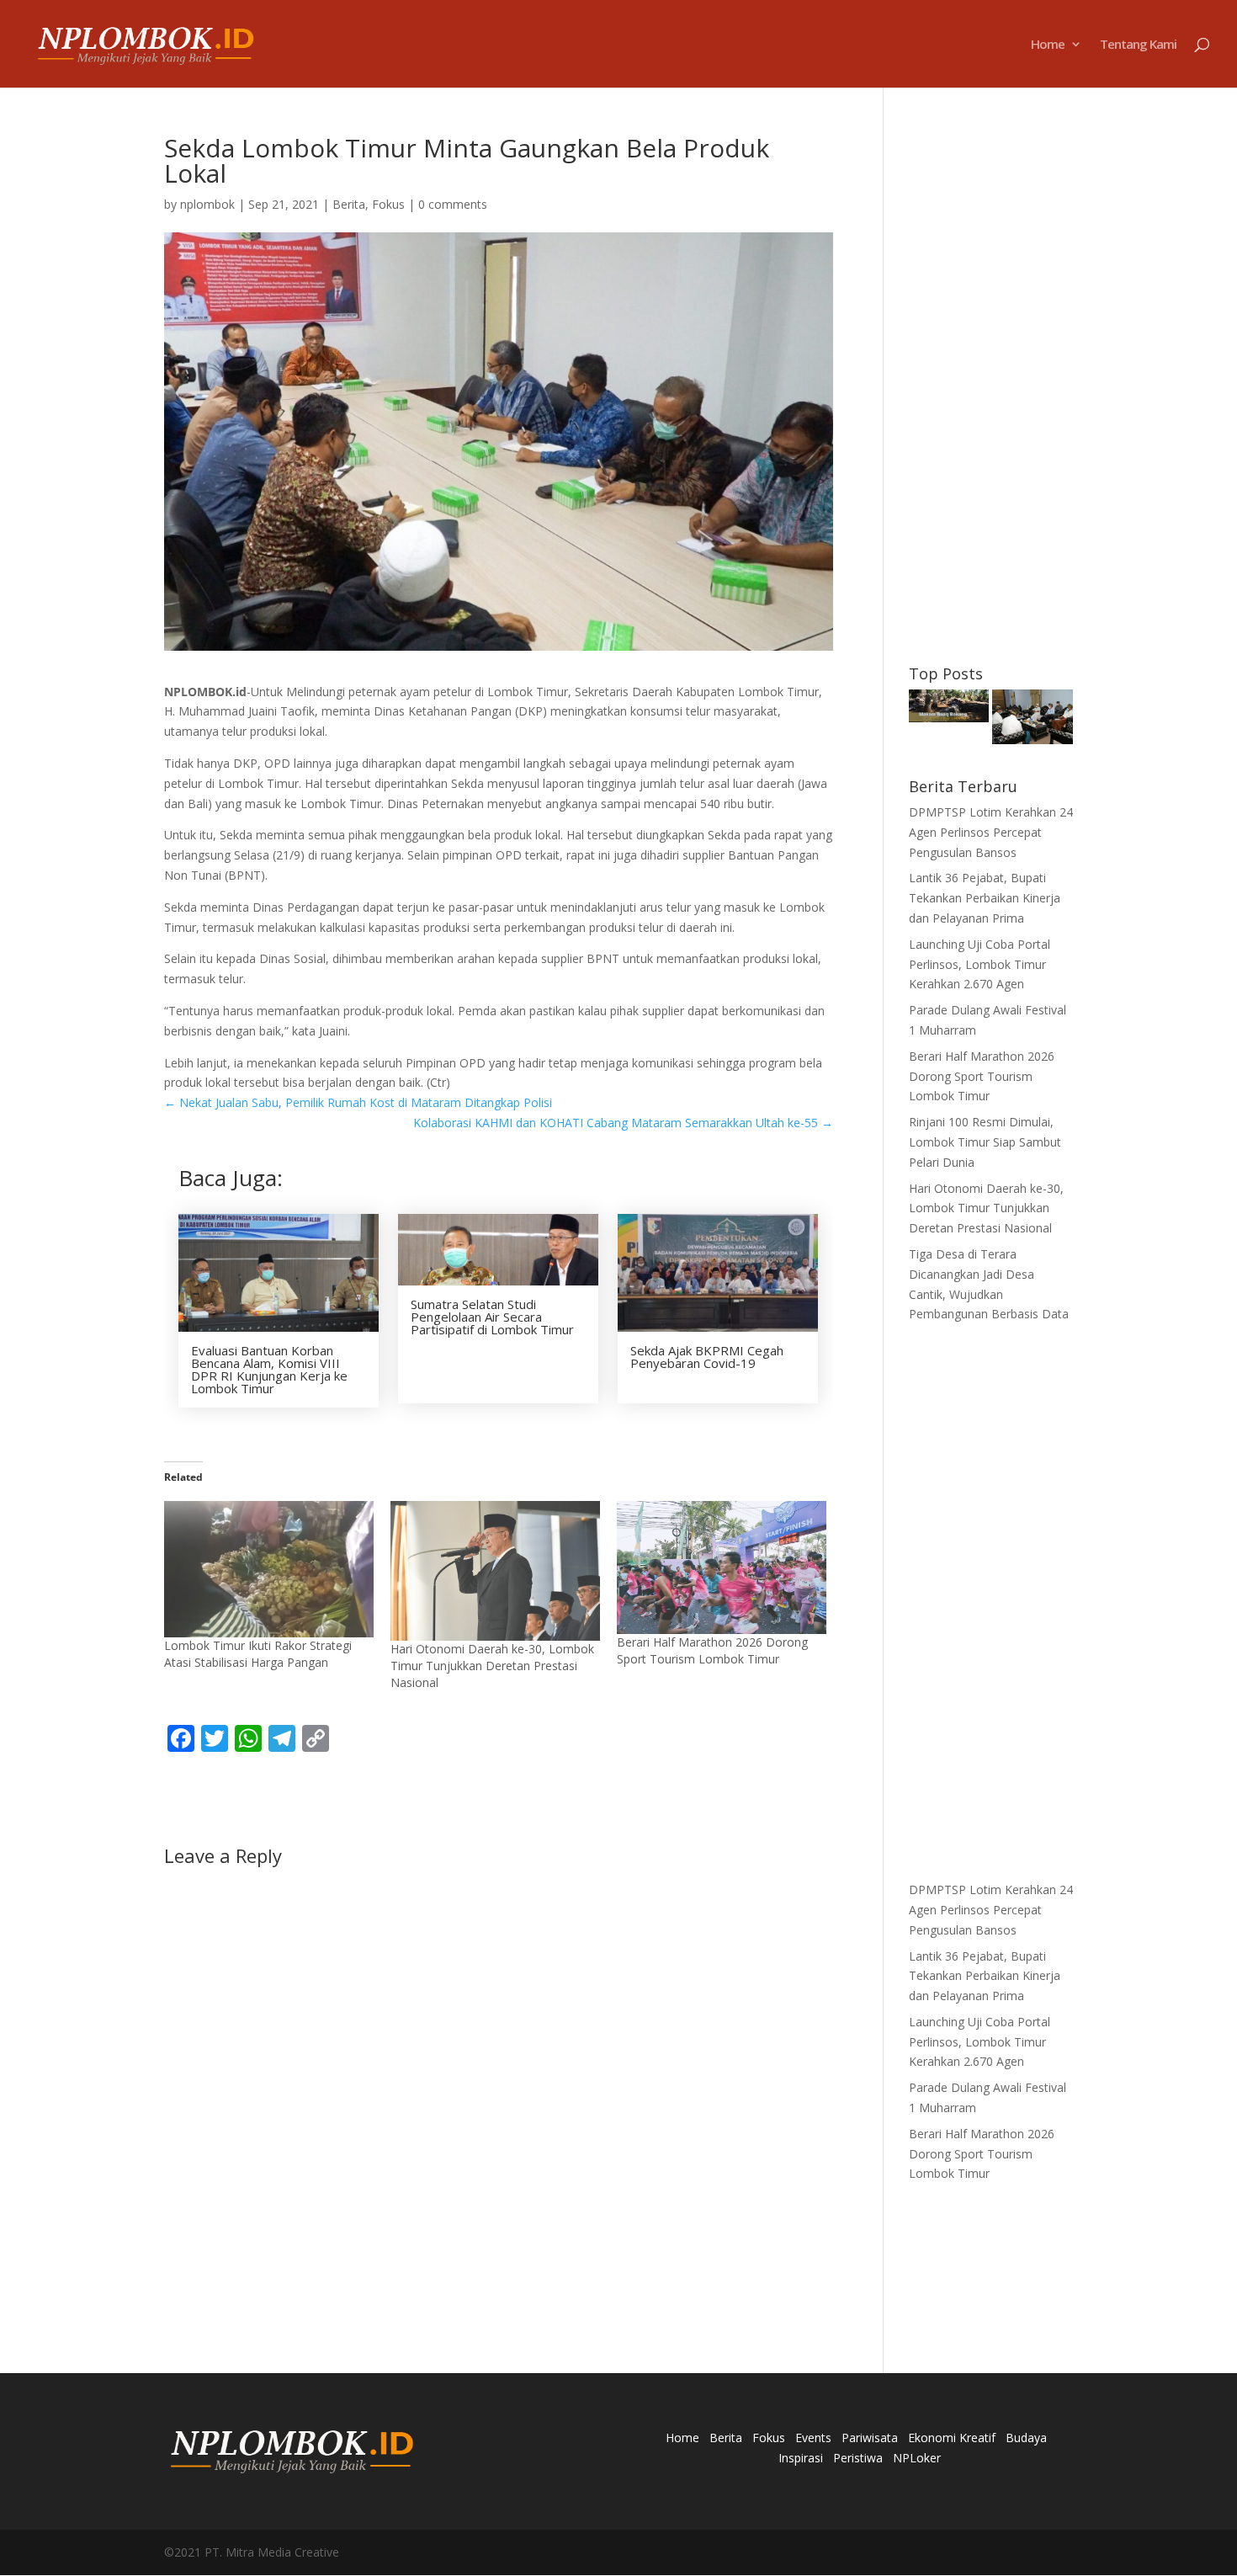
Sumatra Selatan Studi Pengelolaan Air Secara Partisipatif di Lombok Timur (492, 1317)
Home (1048, 45)
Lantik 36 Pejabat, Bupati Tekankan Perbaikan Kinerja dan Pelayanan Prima (985, 898)
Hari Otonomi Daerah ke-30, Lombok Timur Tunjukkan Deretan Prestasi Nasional (492, 1666)
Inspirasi (801, 2458)
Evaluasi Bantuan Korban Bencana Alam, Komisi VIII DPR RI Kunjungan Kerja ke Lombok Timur (269, 1369)
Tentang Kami (1138, 45)
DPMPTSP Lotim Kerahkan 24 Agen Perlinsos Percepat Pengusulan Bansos (991, 832)
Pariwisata (870, 2438)
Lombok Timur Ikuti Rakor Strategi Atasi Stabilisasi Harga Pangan (258, 1654)
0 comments (453, 204)
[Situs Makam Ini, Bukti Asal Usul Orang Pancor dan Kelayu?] (949, 709)
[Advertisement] (991, 388)
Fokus (388, 204)
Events (813, 2438)
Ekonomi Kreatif (952, 2438)
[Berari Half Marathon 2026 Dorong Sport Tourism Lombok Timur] (722, 1568)
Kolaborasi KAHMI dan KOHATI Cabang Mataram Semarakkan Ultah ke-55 (623, 1123)
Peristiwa (858, 2458)
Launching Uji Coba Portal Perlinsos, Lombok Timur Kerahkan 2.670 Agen (980, 964)
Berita (349, 204)
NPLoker (917, 2458)
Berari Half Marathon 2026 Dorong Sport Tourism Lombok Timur (712, 1650)
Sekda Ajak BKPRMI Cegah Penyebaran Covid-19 (707, 1357)
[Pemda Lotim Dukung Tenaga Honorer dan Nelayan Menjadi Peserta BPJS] (1033, 720)
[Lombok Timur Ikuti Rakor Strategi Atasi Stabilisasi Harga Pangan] (269, 1569)
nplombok (207, 204)
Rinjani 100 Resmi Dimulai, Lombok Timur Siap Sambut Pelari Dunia (985, 1142)
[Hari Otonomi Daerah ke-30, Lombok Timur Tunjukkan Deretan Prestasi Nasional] (495, 1571)
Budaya (1026, 2438)
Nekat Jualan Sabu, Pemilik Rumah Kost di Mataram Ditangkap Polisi (358, 1102)
